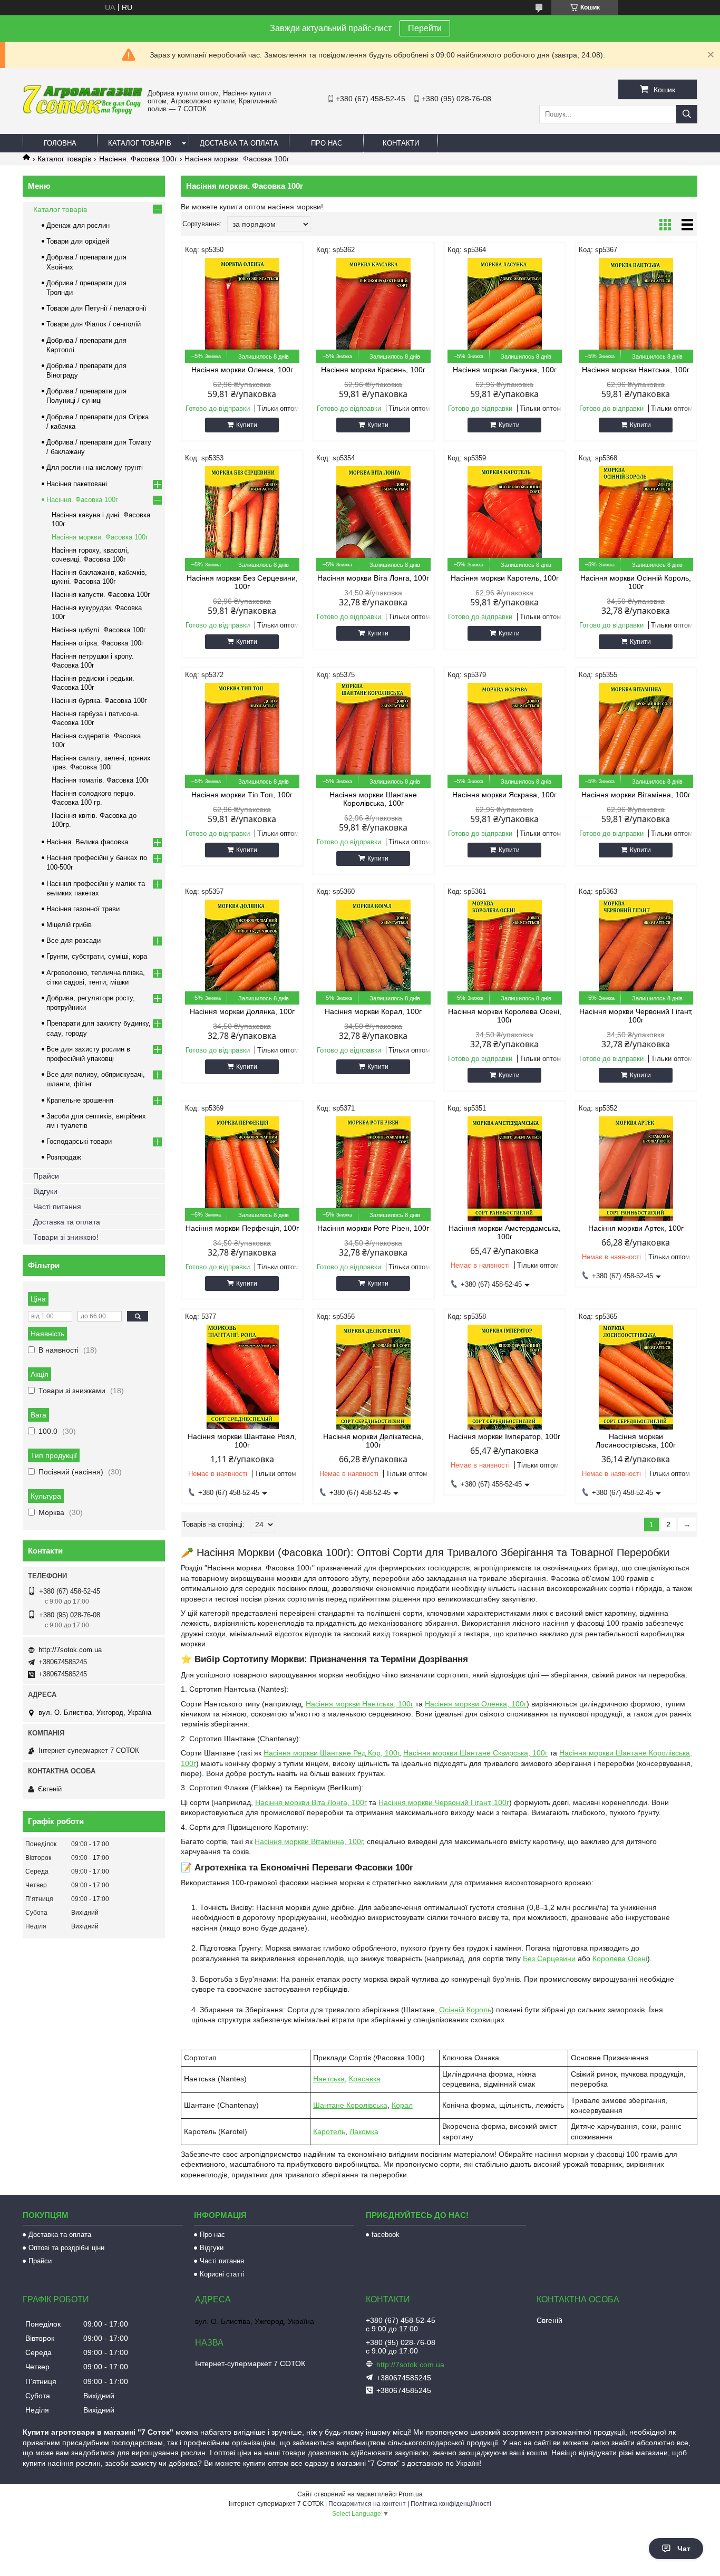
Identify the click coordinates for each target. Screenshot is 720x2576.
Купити (247, 425)
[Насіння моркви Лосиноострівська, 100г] (636, 1377)
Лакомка (364, 2131)
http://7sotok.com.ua (70, 1650)
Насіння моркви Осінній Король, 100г (636, 582)
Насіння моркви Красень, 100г (373, 370)
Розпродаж (64, 1157)
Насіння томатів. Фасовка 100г (100, 780)
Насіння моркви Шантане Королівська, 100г (373, 799)
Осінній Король (465, 2010)
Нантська (329, 2079)
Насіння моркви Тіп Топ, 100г (242, 795)
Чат (684, 2549)
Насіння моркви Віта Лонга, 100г (373, 578)
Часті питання (57, 1207)
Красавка (365, 2079)
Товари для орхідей (78, 241)
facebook (386, 2235)
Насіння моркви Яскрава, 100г (504, 795)
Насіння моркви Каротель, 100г (505, 578)
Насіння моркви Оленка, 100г (242, 370)
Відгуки (45, 1191)
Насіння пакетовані (77, 484)
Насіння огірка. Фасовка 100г (98, 643)
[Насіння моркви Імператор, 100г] (505, 1377)
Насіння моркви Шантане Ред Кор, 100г (331, 1753)
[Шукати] (687, 114)
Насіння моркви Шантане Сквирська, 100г (475, 1753)
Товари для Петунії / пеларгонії (96, 308)
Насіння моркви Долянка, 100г (242, 1011)
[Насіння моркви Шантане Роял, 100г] (242, 1377)
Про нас (327, 143)
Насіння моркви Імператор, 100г (504, 1436)
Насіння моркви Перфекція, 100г (242, 1228)
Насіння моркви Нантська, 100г (636, 370)
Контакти (401, 143)
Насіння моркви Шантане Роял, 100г (242, 1441)
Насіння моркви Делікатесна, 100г (373, 1441)
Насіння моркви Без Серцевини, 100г (242, 582)
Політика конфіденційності (451, 2504)
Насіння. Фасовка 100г (138, 159)
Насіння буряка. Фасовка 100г (99, 701)
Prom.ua (411, 2494)
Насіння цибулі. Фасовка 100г (99, 630)
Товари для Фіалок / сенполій (94, 324)
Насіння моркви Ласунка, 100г (505, 370)
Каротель (329, 2131)
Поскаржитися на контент (367, 2504)
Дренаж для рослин (78, 225)
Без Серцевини (549, 1958)
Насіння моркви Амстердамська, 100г (505, 1232)
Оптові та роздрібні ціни (66, 2248)
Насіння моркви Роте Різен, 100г (373, 1228)
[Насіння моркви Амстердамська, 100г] (505, 1169)
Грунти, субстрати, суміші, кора (97, 956)
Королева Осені (620, 1958)
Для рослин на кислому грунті (95, 467)
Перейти (425, 28)
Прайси (46, 1176)
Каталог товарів (140, 143)
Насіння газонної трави (83, 909)
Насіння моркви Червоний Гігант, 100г (636, 1016)
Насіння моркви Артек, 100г (636, 1228)
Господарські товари (79, 1141)
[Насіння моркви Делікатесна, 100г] (373, 1377)
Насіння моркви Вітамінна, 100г (636, 795)
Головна (60, 143)
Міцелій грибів (69, 925)
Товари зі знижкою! (66, 1237)
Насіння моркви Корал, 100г (373, 1011)
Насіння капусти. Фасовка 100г (101, 595)
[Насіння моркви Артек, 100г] (636, 1169)
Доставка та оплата (239, 143)
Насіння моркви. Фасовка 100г (100, 537)
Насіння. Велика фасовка (87, 842)
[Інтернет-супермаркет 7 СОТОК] (82, 112)
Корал (402, 2105)
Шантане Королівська (350, 2105)
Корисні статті (222, 2274)
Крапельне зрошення (80, 1100)
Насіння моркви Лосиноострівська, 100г (636, 1441)
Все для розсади (74, 940)
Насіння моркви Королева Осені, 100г (505, 1016)
